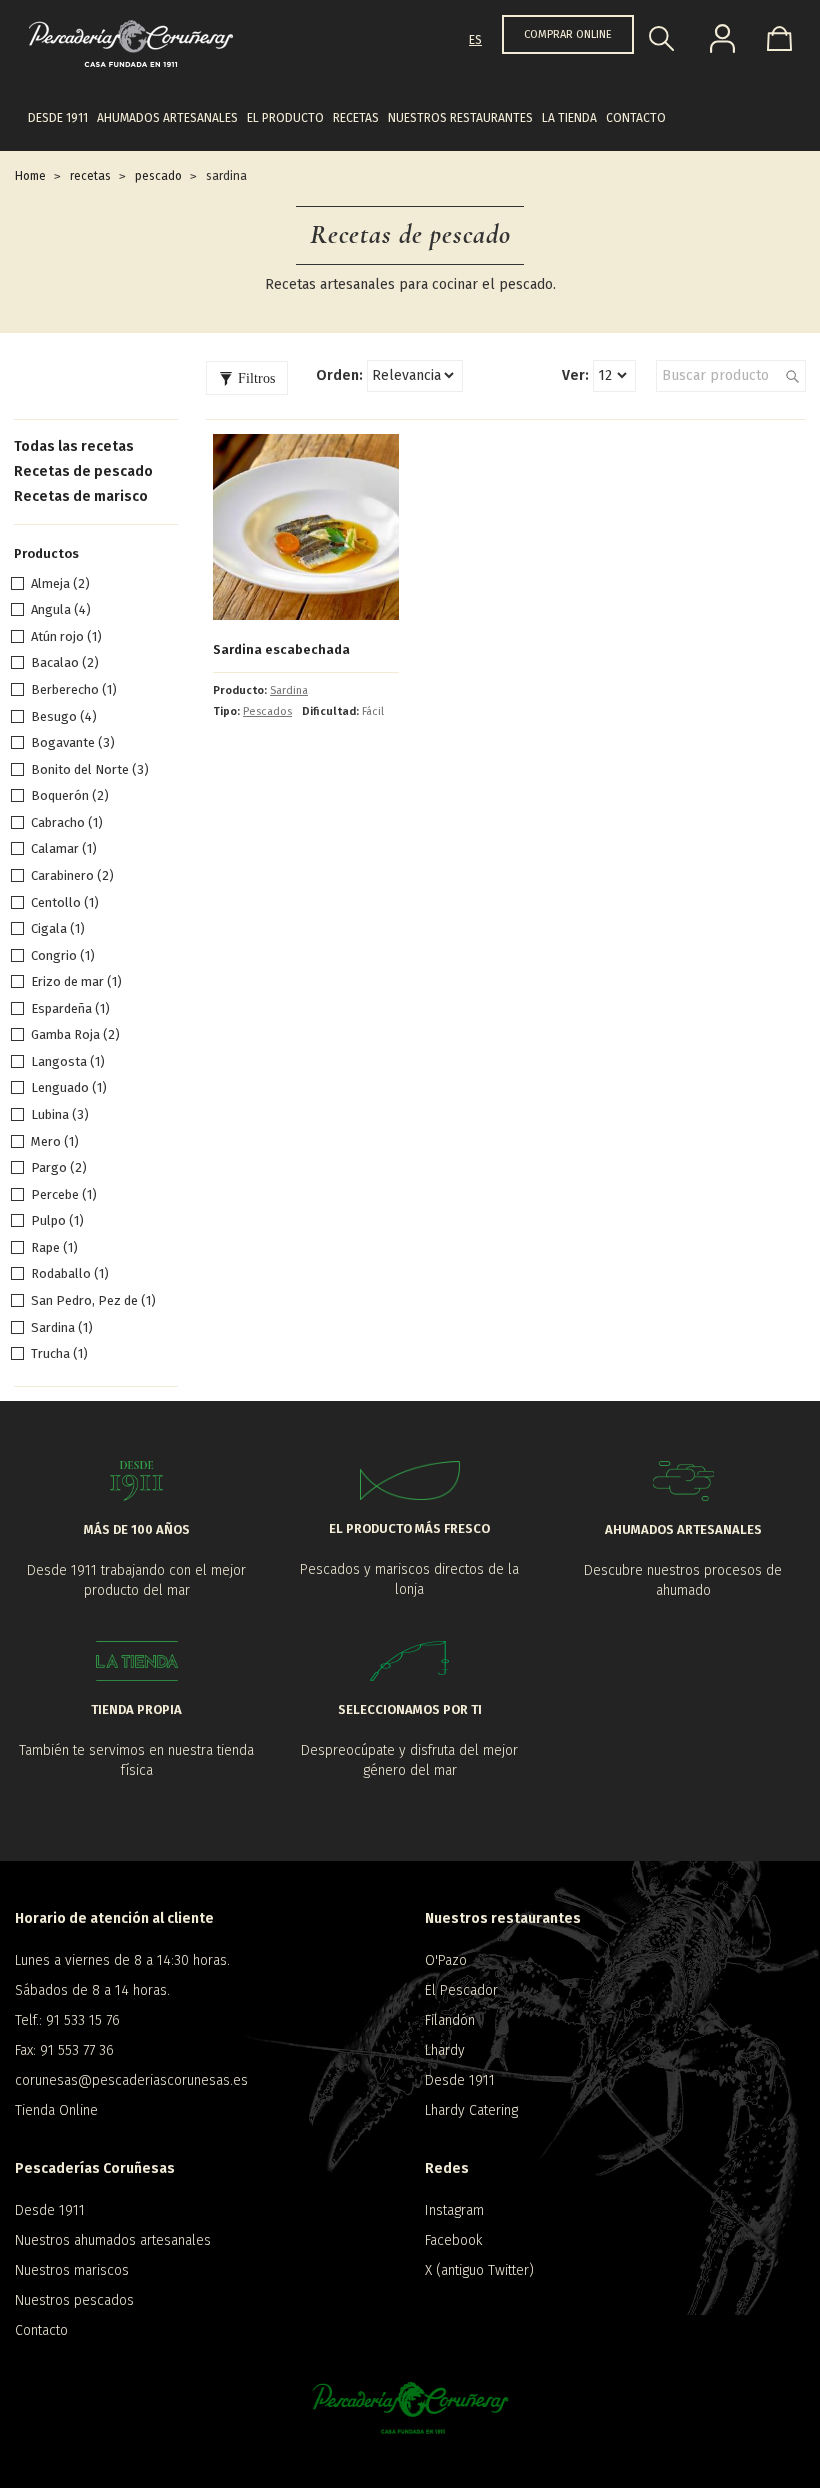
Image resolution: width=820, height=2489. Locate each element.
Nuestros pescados (74, 2300)
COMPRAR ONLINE (568, 34)
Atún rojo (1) (66, 636)
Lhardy (445, 2050)
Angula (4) (61, 609)
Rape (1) (54, 1247)
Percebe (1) (64, 1194)
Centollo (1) (65, 902)
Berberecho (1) (74, 689)
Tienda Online (56, 2110)
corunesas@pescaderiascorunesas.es (131, 2080)
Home (30, 176)
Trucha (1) (59, 1353)
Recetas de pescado (83, 471)
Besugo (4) (64, 716)
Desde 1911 (58, 118)
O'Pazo (446, 1960)
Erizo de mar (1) (76, 981)
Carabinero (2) (72, 875)
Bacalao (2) (65, 662)
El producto (285, 118)
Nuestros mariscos (72, 2270)
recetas (90, 176)
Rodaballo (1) (70, 1273)
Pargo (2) (59, 1167)
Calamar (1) (64, 848)
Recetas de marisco (81, 496)
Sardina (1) (62, 1327)
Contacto (636, 118)
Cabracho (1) (67, 822)
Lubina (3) (60, 1114)
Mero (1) (55, 1141)
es (475, 40)
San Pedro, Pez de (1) (93, 1300)
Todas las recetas (74, 446)
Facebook (453, 2240)
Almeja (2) (60, 583)
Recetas (356, 118)
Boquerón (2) (70, 795)
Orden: (339, 375)
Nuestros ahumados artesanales (113, 2240)
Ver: (575, 375)
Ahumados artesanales (167, 118)
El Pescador (461, 1990)
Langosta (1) (68, 1061)
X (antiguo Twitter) (479, 2270)
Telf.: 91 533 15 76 (67, 2020)
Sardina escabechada (281, 649)
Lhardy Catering (471, 2110)
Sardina (289, 690)
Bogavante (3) (73, 742)
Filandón (450, 2020)
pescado (158, 176)
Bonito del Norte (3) (90, 769)
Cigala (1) (58, 928)
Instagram (454, 2210)
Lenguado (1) (69, 1087)
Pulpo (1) (57, 1220)
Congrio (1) (63, 955)
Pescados (267, 711)
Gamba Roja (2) (75, 1034)
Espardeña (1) (70, 1008)
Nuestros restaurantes (460, 118)
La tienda (569, 118)
